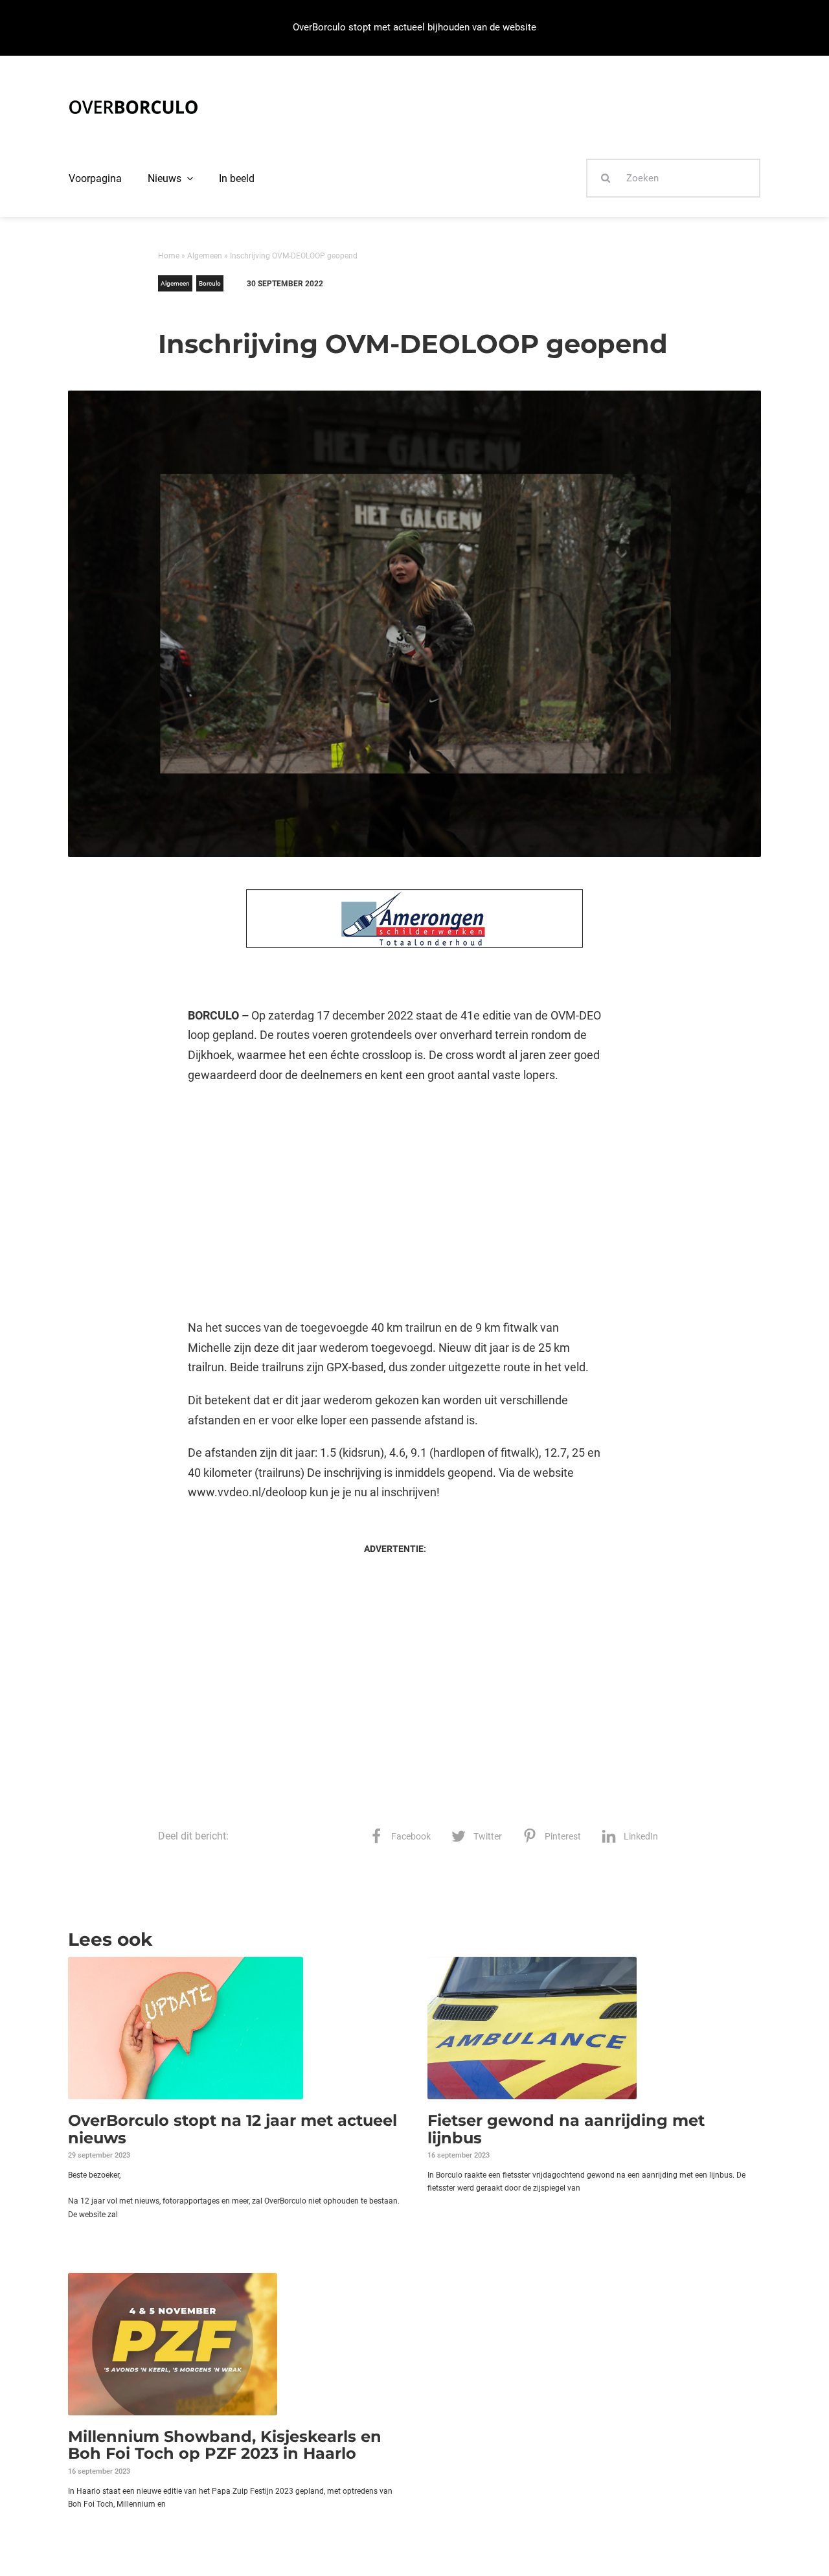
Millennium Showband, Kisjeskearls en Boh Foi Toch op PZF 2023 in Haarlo (225, 2445)
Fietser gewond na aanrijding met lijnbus (566, 2129)
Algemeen (205, 256)
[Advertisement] (395, 1202)
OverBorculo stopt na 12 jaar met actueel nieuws (233, 2129)
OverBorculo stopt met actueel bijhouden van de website (414, 27)
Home (169, 256)
